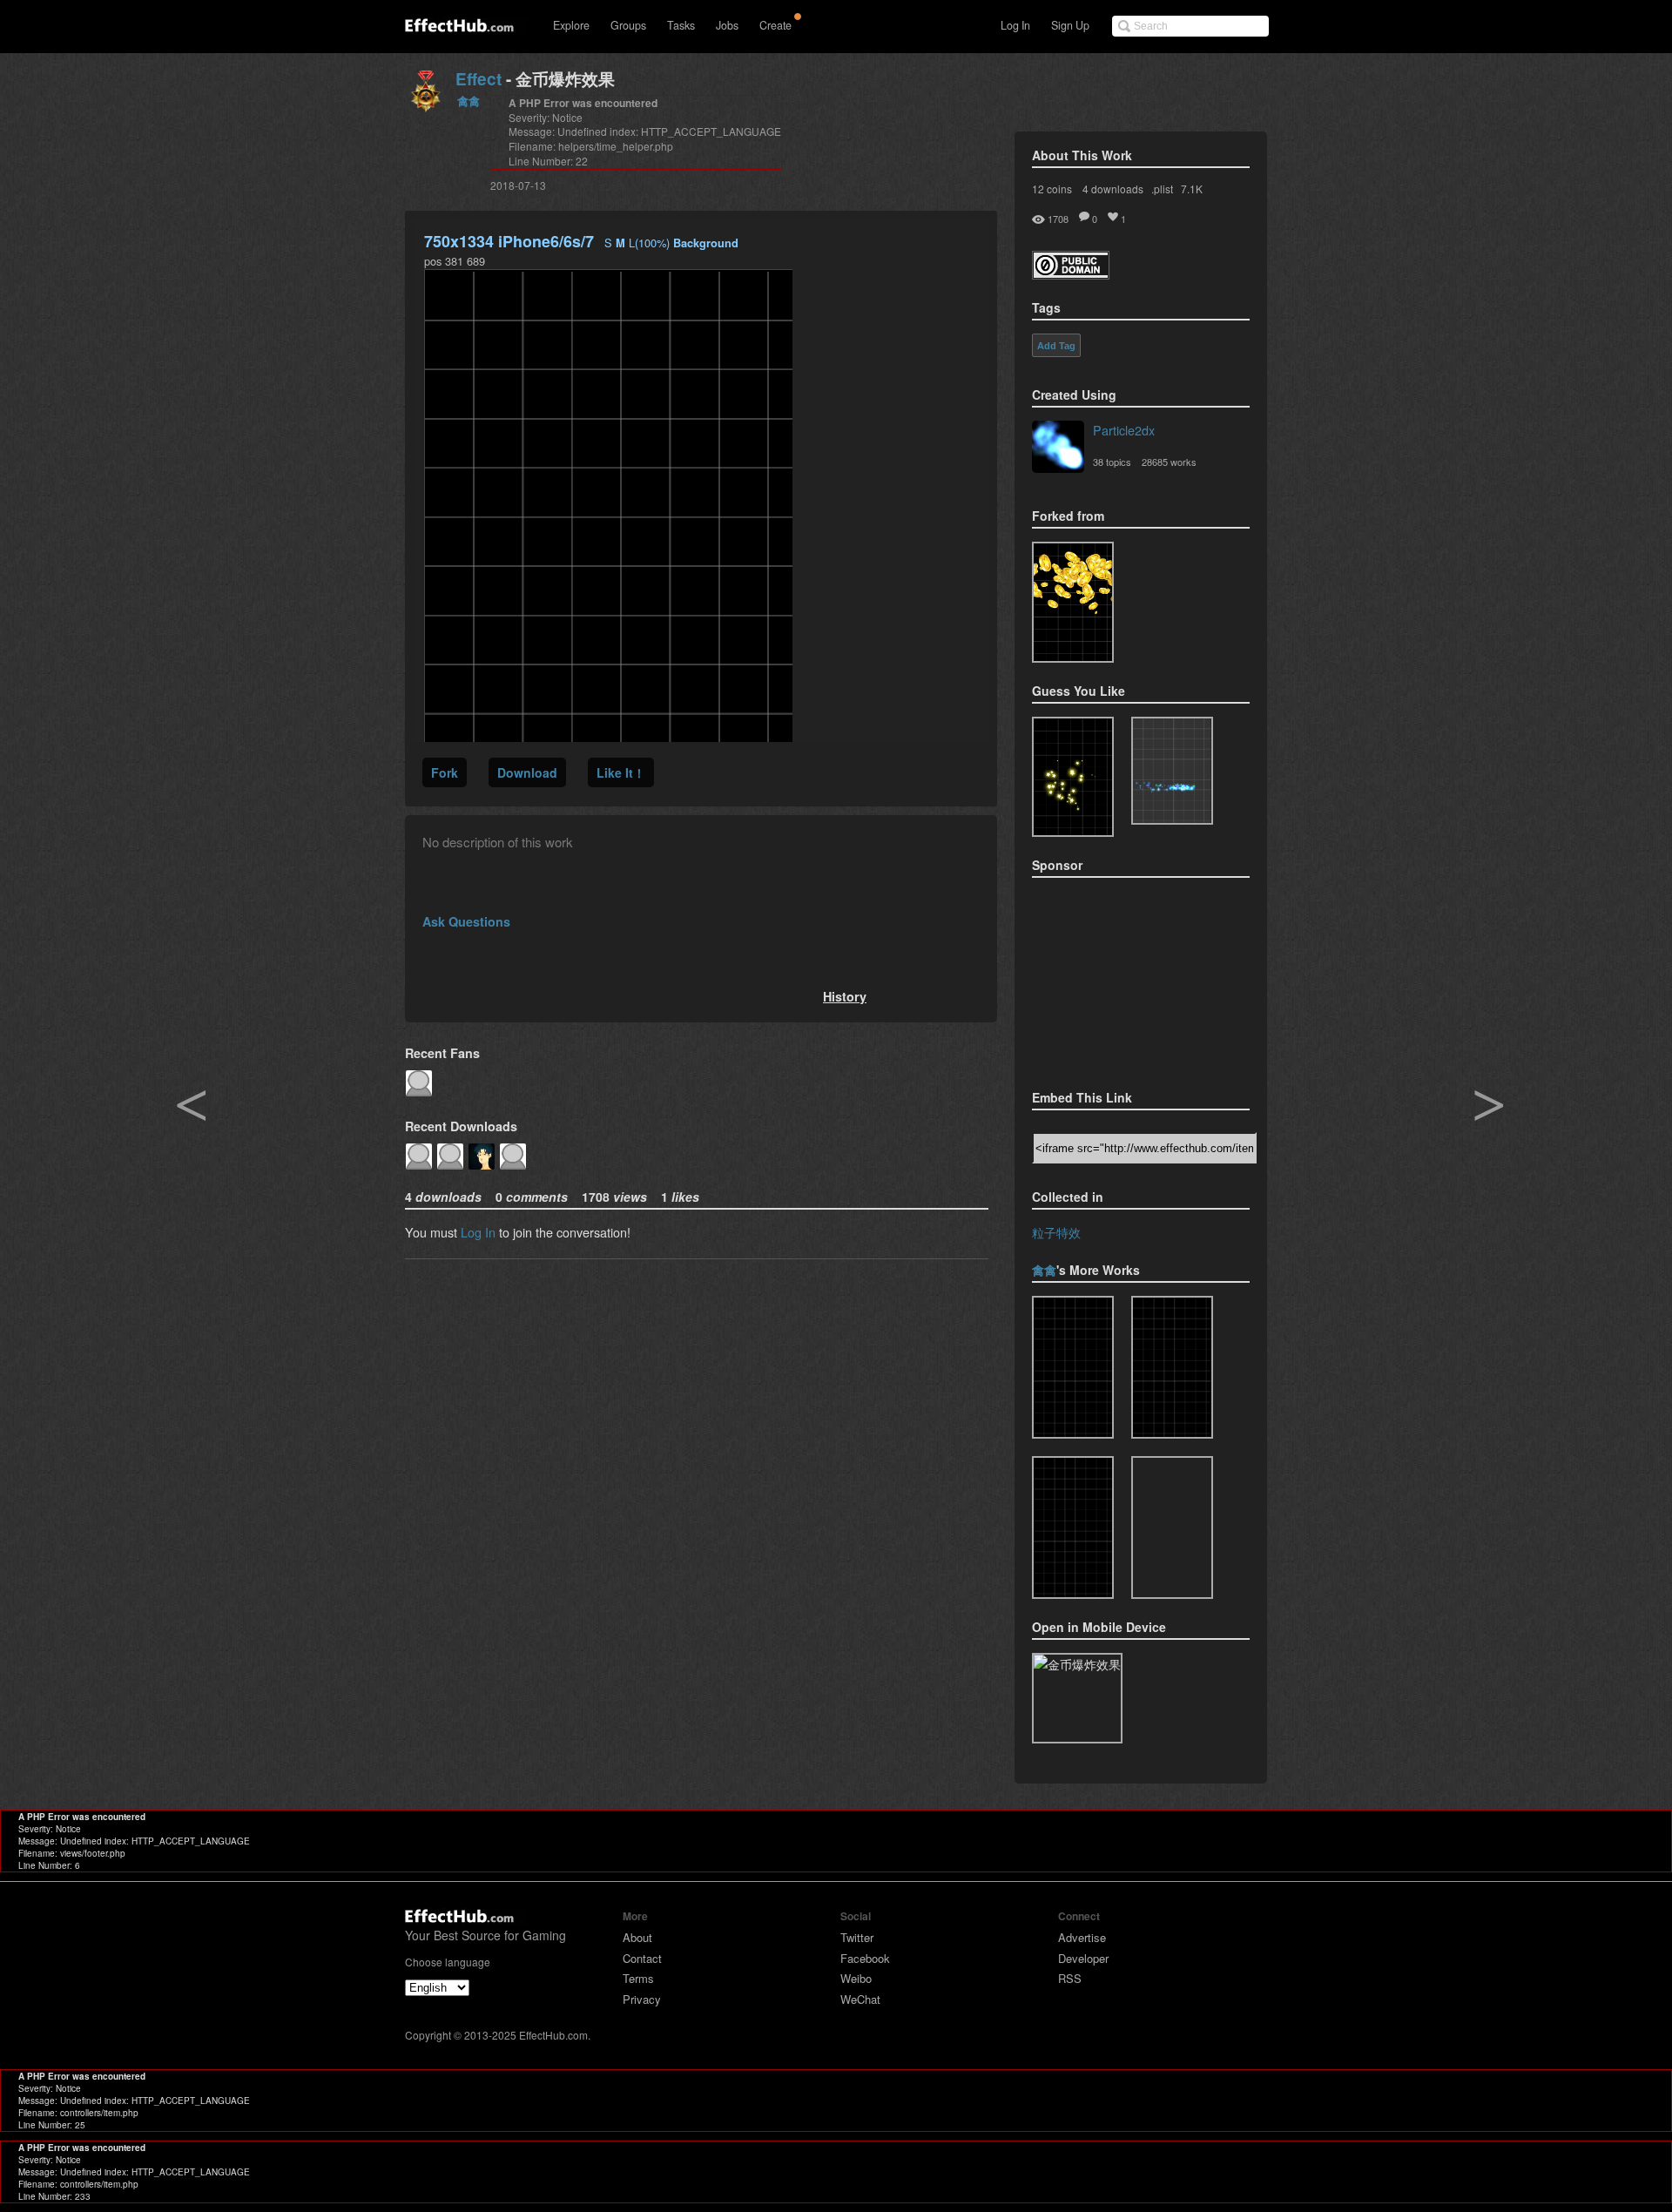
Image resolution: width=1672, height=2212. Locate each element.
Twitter (857, 1937)
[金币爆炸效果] (1073, 1367)
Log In (1015, 25)
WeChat (860, 1999)
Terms (638, 1978)
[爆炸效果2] (1172, 1367)
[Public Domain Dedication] (1071, 274)
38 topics (1112, 462)
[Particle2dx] (1058, 448)
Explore (571, 25)
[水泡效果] (1073, 1527)
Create (775, 25)
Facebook (865, 1958)
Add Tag (1056, 346)
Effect (479, 79)
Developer (1083, 1958)
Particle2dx (1124, 430)
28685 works (1169, 462)
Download (527, 772)
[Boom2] (1073, 777)
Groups (628, 25)
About (637, 1937)
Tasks (681, 25)
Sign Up (1070, 25)
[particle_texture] (1172, 771)
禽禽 (469, 101)
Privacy (642, 1999)
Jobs (727, 25)
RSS (1070, 1978)
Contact (642, 1958)
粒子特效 (1056, 1232)
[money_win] (1172, 1527)
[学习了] (1073, 602)
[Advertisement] (1119, 978)
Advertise (1082, 1937)
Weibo (856, 1978)
